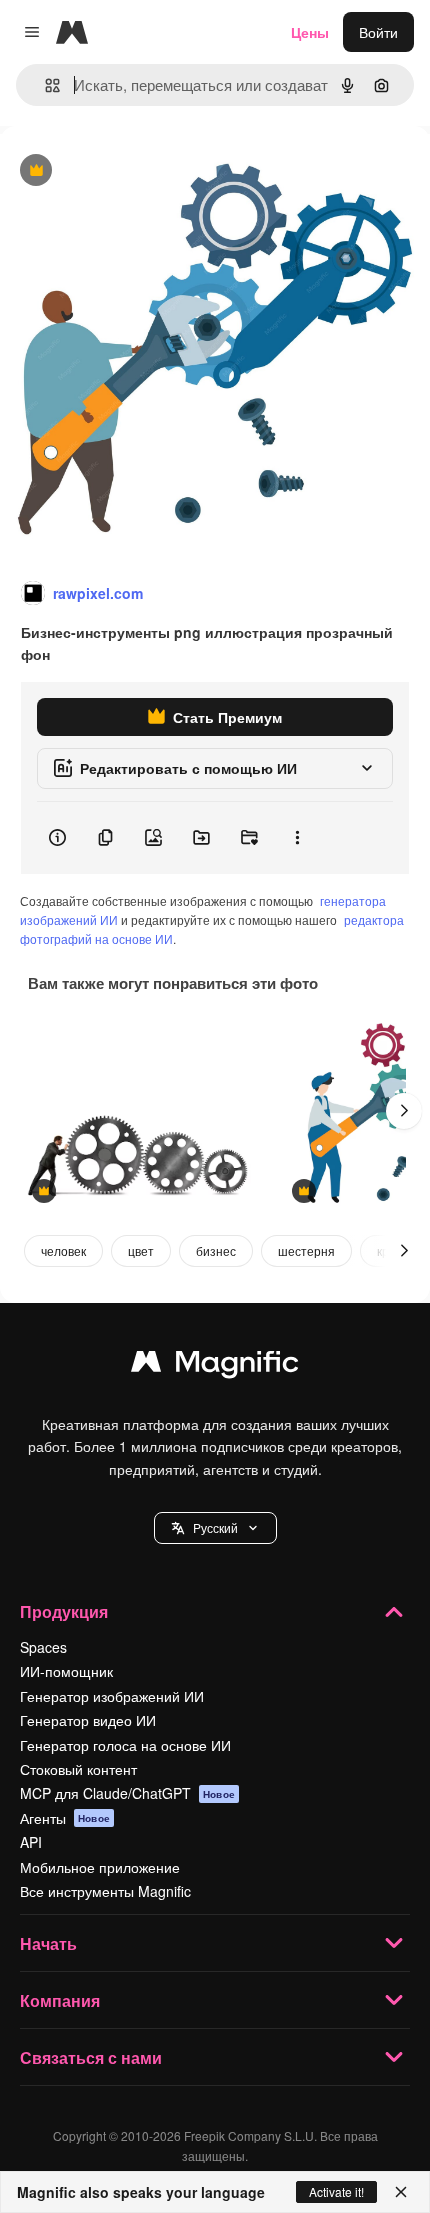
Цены (310, 32)
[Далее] (404, 1111)
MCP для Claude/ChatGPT (127, 1793)
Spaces (43, 1647)
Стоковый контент (78, 1769)
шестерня (306, 1250)
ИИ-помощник (66, 1671)
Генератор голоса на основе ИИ (125, 1745)
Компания (60, 2000)
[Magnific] (215, 1366)
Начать (48, 1943)
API (31, 1842)
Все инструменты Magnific (105, 1891)
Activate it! (336, 2191)
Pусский (215, 1527)
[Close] (401, 2192)
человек (63, 1250)
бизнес (216, 1250)
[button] (215, 1528)
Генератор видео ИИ (88, 1720)
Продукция (64, 1611)
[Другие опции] (297, 838)
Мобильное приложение (100, 1867)
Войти (378, 32)
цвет (141, 1250)
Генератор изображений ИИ (112, 1696)
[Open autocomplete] (44, 85)
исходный (134, 171)
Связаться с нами (91, 2057)
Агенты (65, 1818)
